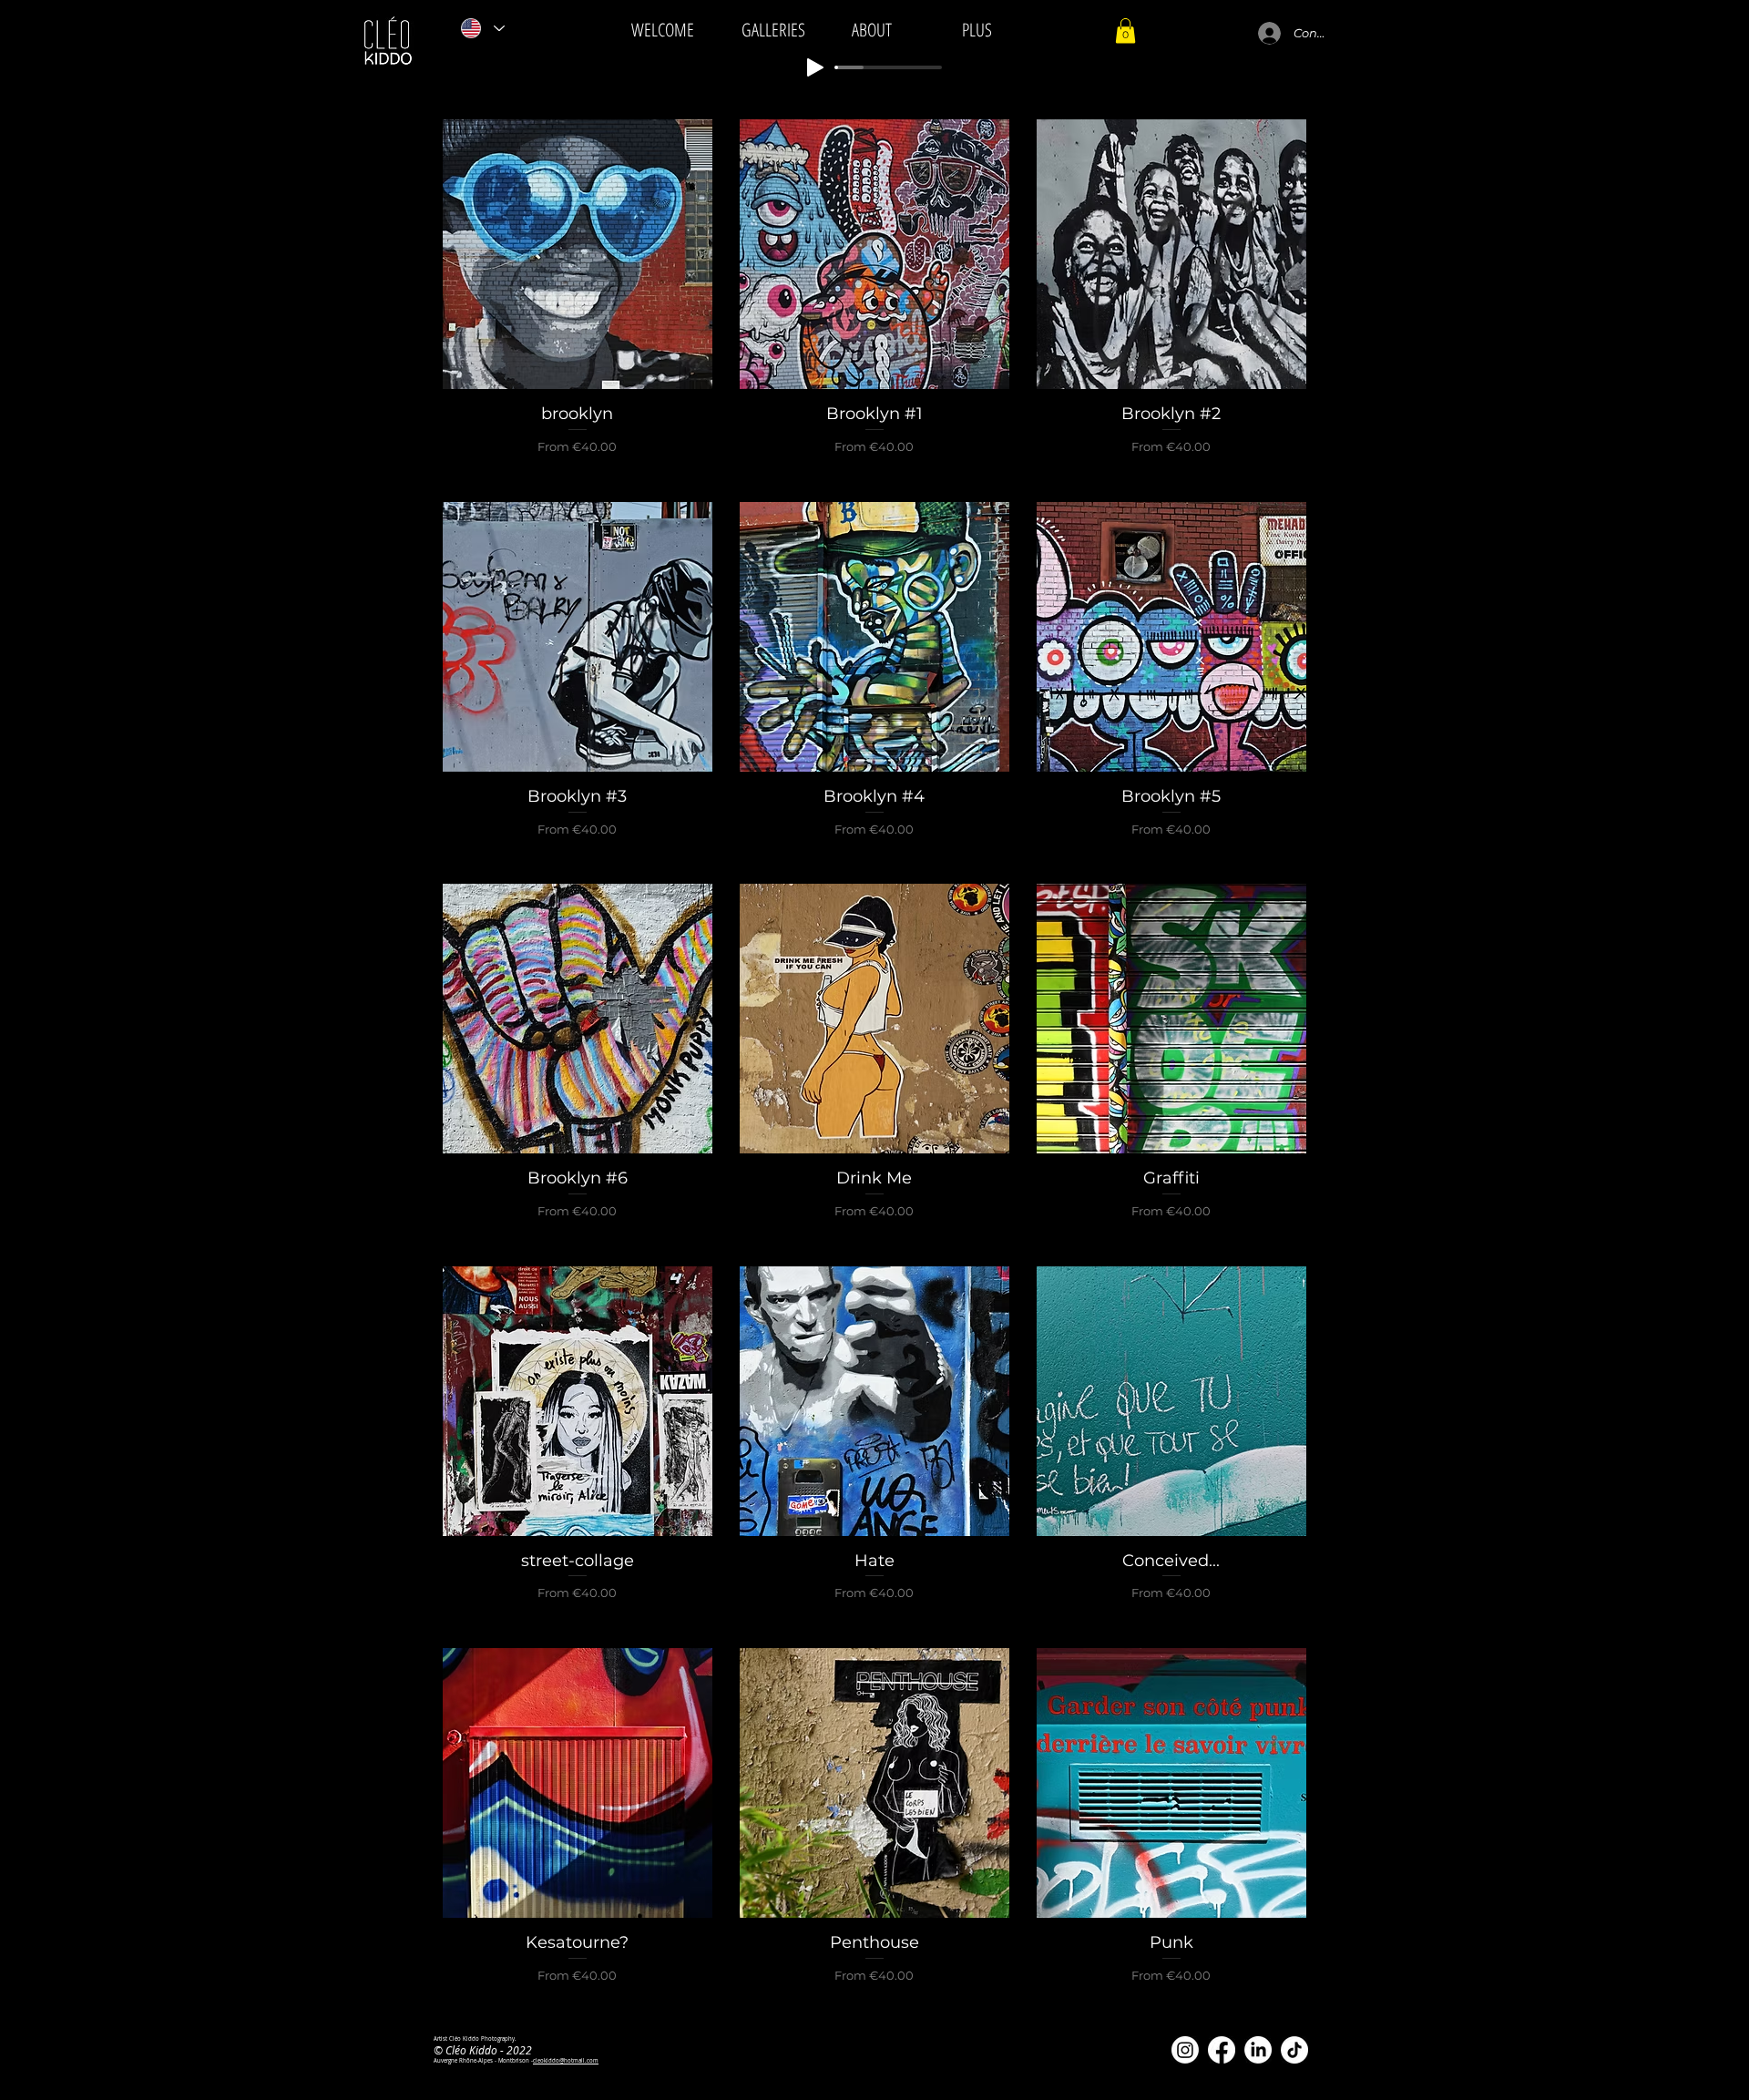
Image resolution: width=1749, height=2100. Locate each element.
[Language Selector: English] (482, 28)
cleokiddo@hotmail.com (566, 2061)
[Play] (815, 67)
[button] (1125, 31)
